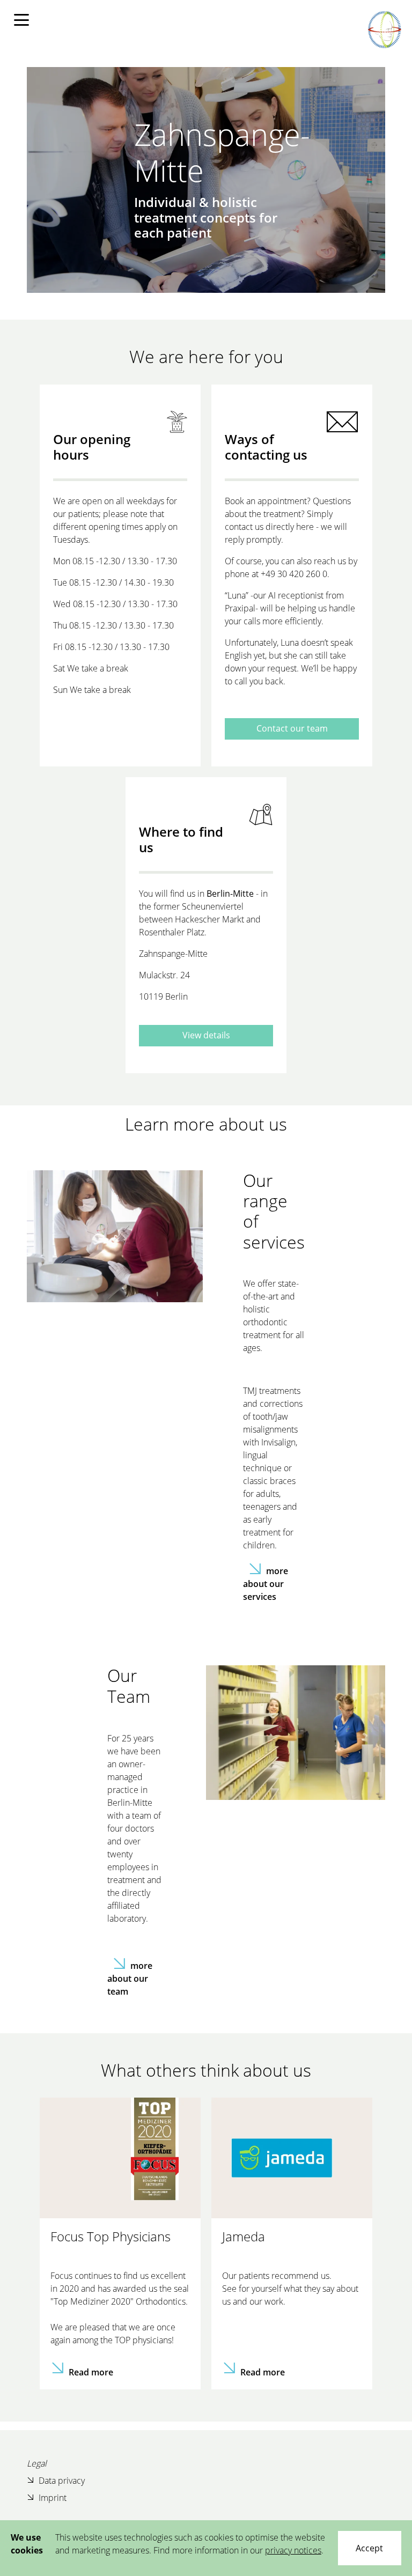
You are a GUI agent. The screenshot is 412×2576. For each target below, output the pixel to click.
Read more (91, 2372)
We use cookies (27, 2544)
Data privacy (62, 2481)
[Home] (384, 29)
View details (206, 1035)
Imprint (53, 2498)
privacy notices (293, 2550)
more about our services (266, 1584)
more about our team (130, 1979)
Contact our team (292, 728)
